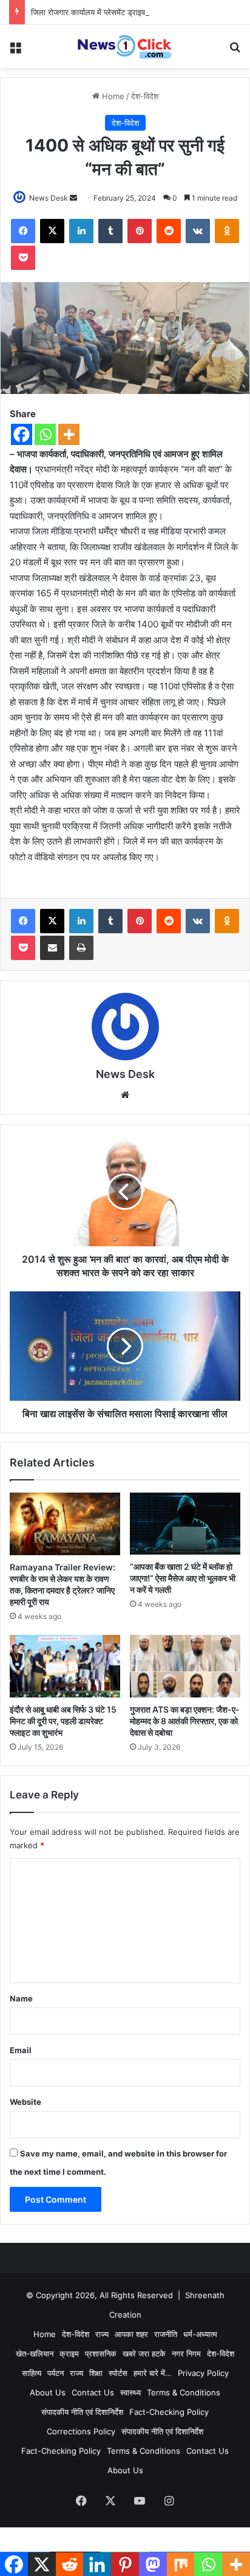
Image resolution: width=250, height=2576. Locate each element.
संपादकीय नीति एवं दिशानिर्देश (82, 2412)
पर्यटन (56, 2373)
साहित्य (32, 2373)
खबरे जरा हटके (144, 2353)
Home (112, 96)
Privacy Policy (203, 2373)
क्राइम (69, 2353)
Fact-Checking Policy (169, 2412)
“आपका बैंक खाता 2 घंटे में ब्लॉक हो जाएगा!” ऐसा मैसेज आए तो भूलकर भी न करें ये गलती (183, 1578)
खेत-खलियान (35, 2353)
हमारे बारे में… (153, 2373)
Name (21, 1998)
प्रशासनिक (101, 2353)
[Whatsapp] (45, 434)
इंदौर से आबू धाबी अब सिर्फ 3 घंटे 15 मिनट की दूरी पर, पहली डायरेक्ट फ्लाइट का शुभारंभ (63, 1721)
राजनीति (166, 2334)
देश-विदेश (145, 96)
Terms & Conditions (184, 2392)
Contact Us (93, 2392)
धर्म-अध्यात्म (200, 2334)
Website (25, 2102)
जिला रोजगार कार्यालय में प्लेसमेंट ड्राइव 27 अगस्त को (109, 12)
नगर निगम (186, 2353)
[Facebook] (22, 434)
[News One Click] (125, 47)
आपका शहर (131, 2334)
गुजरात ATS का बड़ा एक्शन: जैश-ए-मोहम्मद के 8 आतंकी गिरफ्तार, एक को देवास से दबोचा (185, 1721)
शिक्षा (96, 2373)
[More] (69, 434)
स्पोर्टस (118, 2373)
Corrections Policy (81, 2431)
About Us (48, 2392)
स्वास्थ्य (130, 2392)
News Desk (49, 198)
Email (21, 2050)
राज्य (102, 2334)
